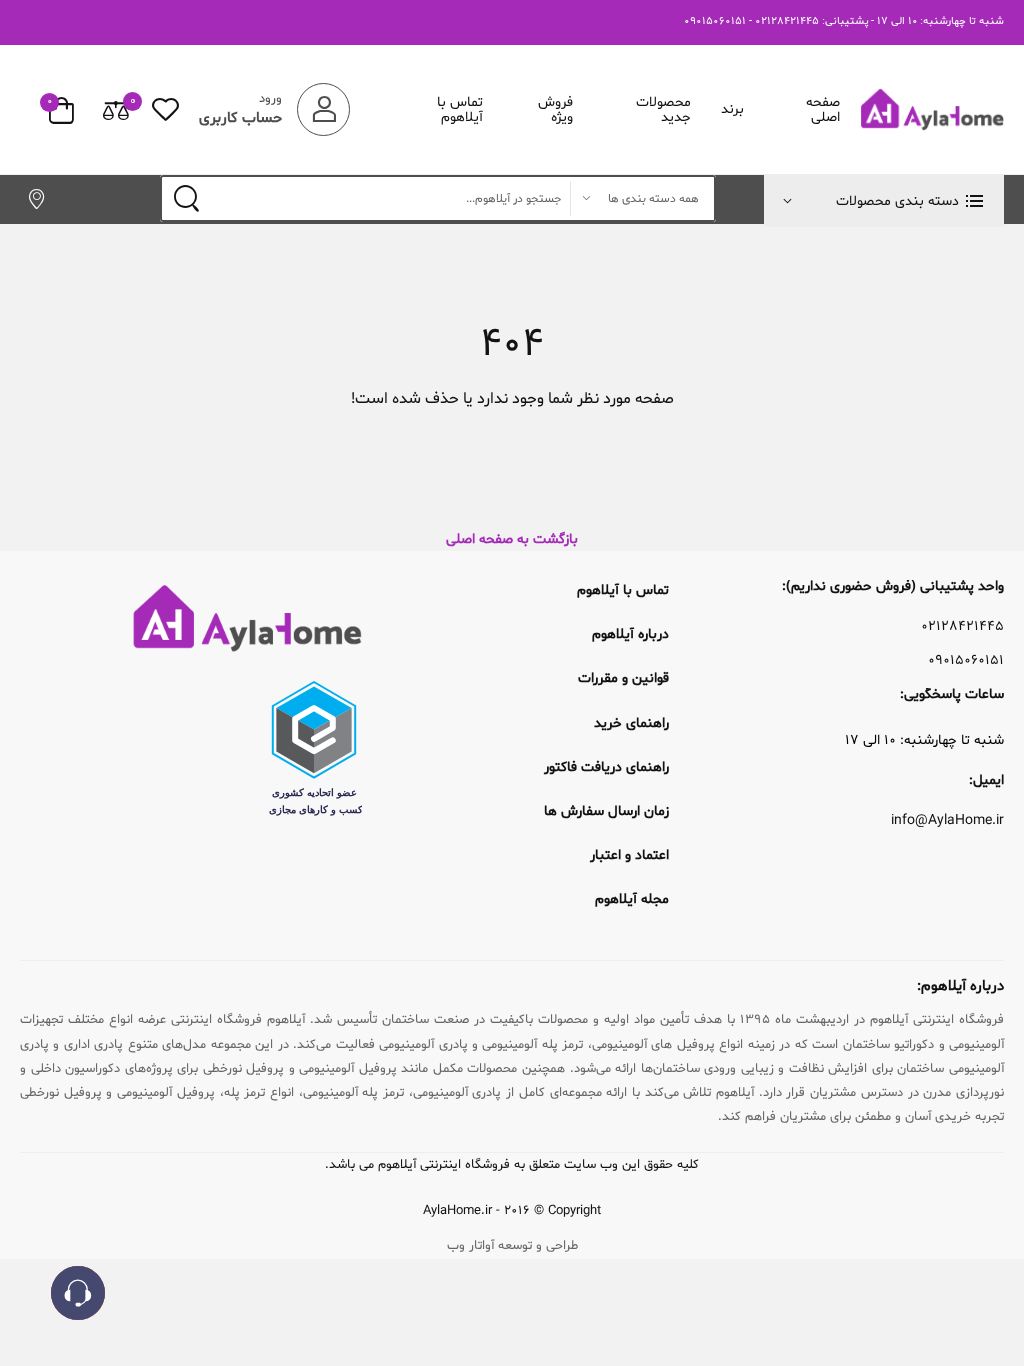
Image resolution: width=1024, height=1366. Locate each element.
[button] (884, 200)
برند (732, 109)
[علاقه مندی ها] (165, 109)
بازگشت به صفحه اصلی (512, 539)
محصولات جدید (663, 110)
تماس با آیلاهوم (460, 110)
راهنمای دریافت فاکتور (606, 767)
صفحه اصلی (823, 110)
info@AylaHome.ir (947, 821)
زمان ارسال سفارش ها (606, 811)
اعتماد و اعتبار (629, 855)
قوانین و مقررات (623, 678)
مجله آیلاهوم (632, 899)
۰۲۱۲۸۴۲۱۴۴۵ (962, 627)
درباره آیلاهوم (630, 634)
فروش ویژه (555, 110)
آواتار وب (470, 1246)
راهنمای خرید (631, 723)
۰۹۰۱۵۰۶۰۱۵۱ (966, 661)
